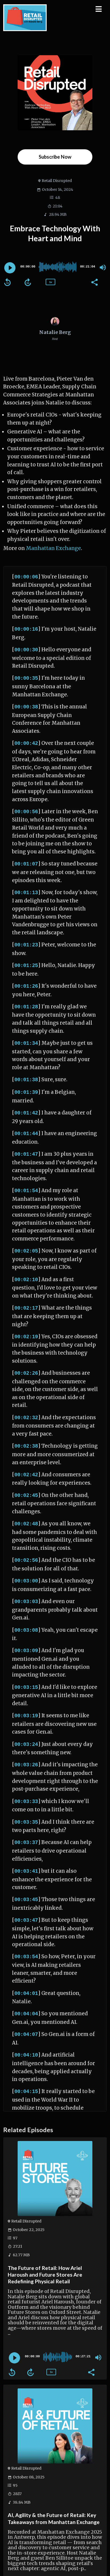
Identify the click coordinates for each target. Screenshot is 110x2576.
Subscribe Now (55, 157)
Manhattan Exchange (53, 548)
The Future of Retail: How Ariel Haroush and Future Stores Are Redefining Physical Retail (45, 2275)
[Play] (10, 268)
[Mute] (103, 267)
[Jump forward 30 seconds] (28, 282)
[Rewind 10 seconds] (7, 282)
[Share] (94, 282)
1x (50, 282)
